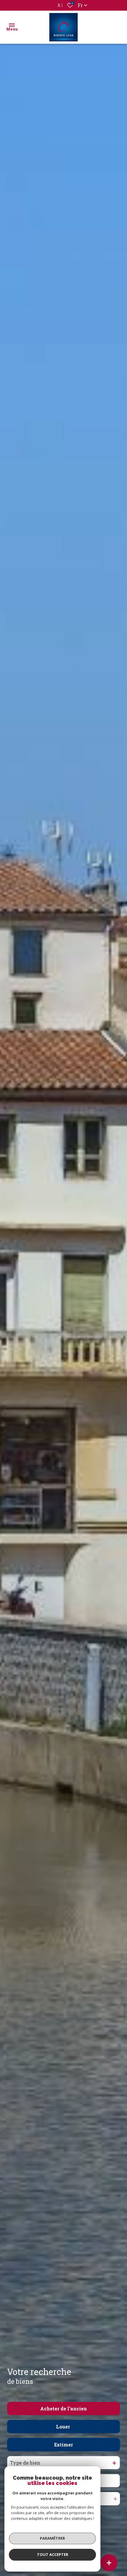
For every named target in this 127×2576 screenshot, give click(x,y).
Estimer (63, 2445)
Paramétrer (52, 2538)
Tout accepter (53, 2554)
